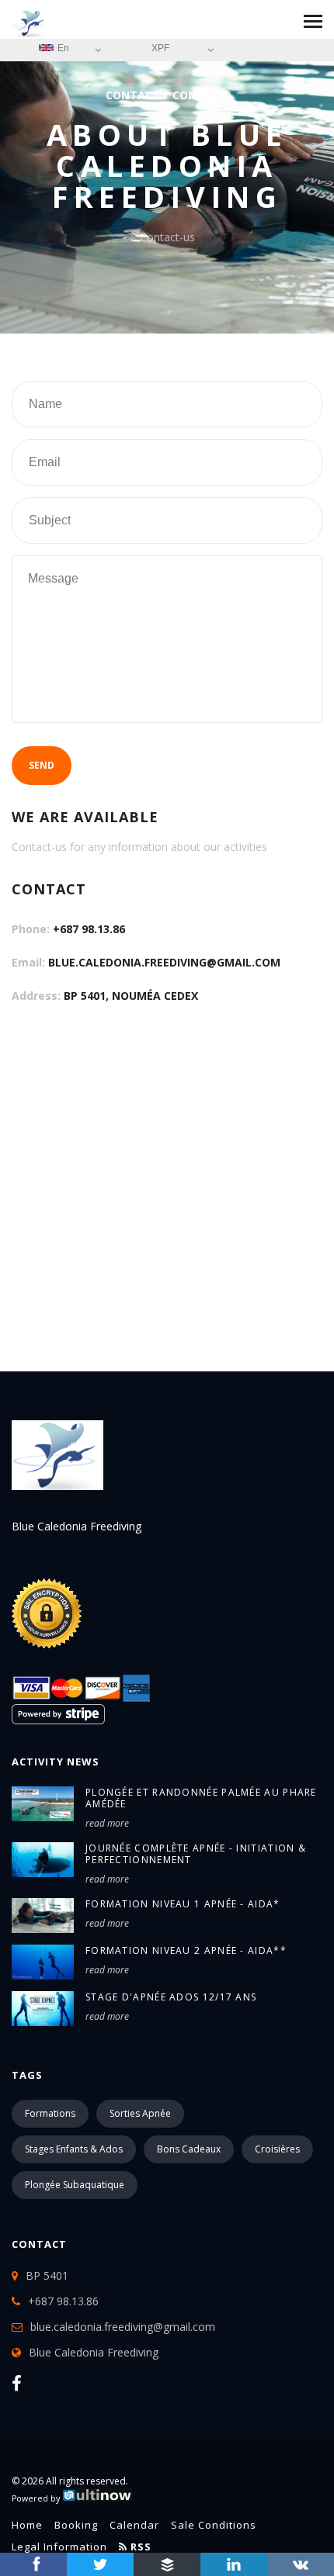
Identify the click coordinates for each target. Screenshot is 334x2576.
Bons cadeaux (189, 2149)
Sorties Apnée (140, 2113)
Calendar (134, 2525)
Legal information (59, 2547)
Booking (76, 2525)
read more (107, 1823)
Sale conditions (214, 2525)
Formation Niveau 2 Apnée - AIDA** (186, 1950)
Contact (133, 95)
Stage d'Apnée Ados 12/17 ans (171, 1997)
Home (27, 2525)
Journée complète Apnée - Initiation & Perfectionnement (196, 1854)
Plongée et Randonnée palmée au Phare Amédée (201, 1798)
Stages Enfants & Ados (74, 2149)
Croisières (277, 2149)
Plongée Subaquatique (75, 2185)
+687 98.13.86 (89, 929)
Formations (50, 2113)
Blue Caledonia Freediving (94, 2352)
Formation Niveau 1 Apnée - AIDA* (183, 1904)
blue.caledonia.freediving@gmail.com (164, 962)
